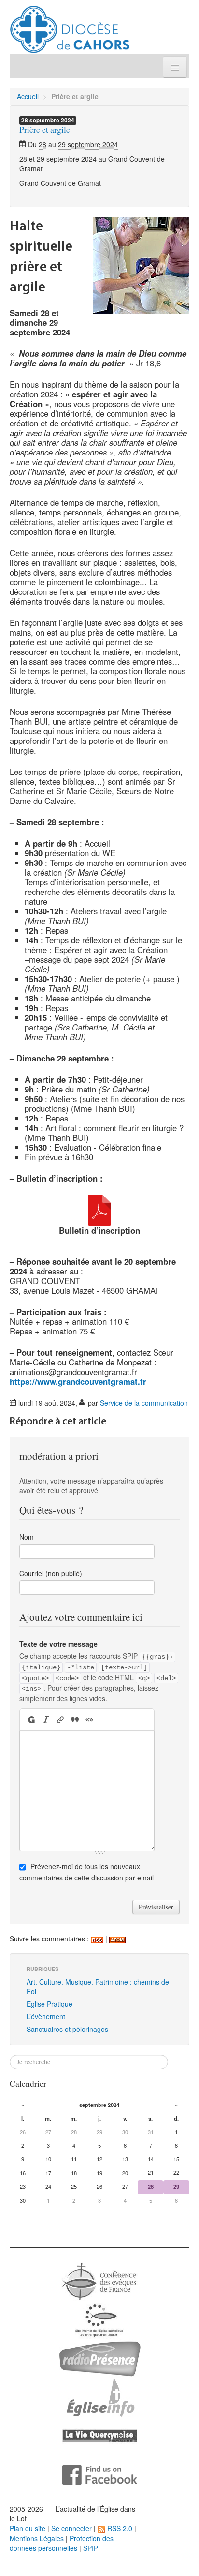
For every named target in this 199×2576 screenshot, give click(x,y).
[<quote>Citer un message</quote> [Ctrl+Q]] (75, 1720)
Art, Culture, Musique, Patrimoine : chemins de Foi (98, 1986)
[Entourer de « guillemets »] (89, 1720)
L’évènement (46, 2016)
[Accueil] (70, 26)
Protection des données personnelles (62, 2543)
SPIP (91, 2548)
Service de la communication (144, 1403)
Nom (27, 1537)
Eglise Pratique (50, 2004)
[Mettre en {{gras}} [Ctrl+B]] (31, 1720)
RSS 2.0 (119, 2528)
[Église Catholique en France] (99, 2280)
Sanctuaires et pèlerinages (67, 2029)
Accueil (28, 96)
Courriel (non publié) (51, 1573)
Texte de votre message (58, 1644)
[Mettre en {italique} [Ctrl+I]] (46, 1720)
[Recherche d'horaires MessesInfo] (99, 2396)
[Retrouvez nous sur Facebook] (100, 2474)
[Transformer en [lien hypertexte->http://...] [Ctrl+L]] (60, 1720)
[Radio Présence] (100, 2358)
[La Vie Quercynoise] (100, 2435)
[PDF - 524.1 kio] (99, 1209)
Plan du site (28, 2528)
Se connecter (71, 2528)
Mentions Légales (37, 2538)
